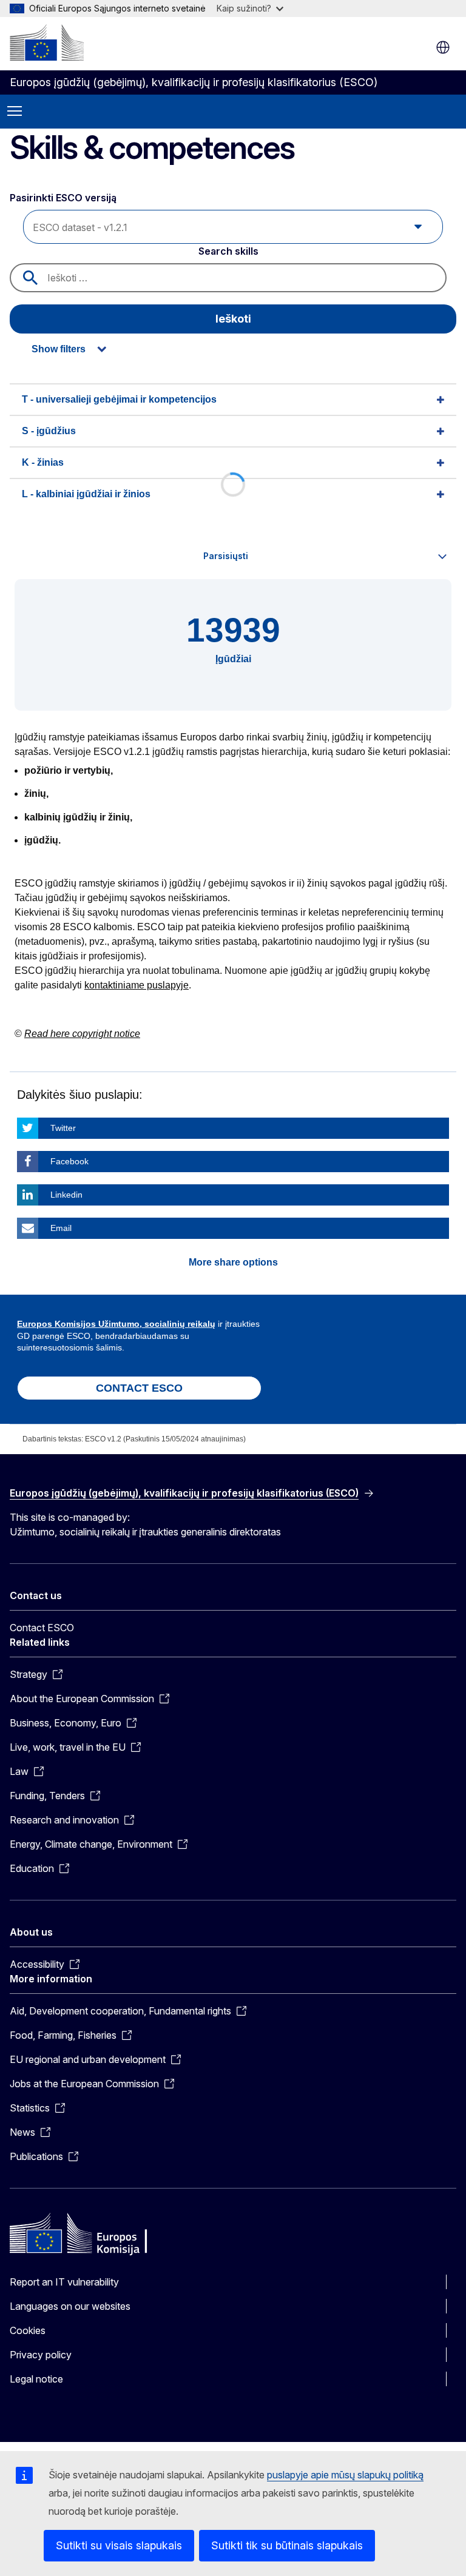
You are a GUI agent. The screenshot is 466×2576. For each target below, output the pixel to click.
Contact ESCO (42, 1628)
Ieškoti (233, 319)
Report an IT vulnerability (64, 2282)
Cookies (28, 2330)
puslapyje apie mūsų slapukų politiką (345, 2475)
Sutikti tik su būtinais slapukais (287, 2545)
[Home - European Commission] (47, 42)
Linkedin (66, 1195)
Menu (15, 112)
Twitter (63, 1128)
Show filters (59, 349)
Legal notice (36, 2379)
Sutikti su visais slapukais (119, 2545)
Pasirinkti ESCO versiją (64, 198)
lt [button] (443, 47)
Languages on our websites (70, 2306)
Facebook (69, 1161)
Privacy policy (41, 2355)
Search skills (228, 251)
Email (61, 1228)
